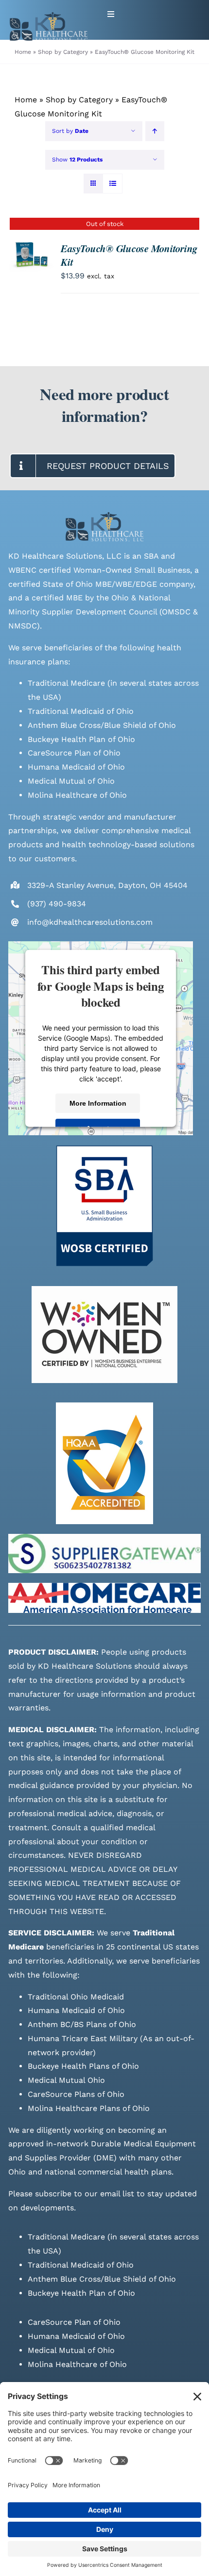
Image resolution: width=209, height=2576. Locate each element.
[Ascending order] (155, 131)
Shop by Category (79, 100)
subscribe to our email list (85, 2194)
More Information (98, 1103)
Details (32, 258)
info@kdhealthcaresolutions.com (90, 922)
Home (26, 100)
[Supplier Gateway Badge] (104, 1538)
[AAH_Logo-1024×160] (104, 1586)
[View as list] (113, 184)
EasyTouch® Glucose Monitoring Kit (129, 255)
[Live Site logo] (49, 16)
